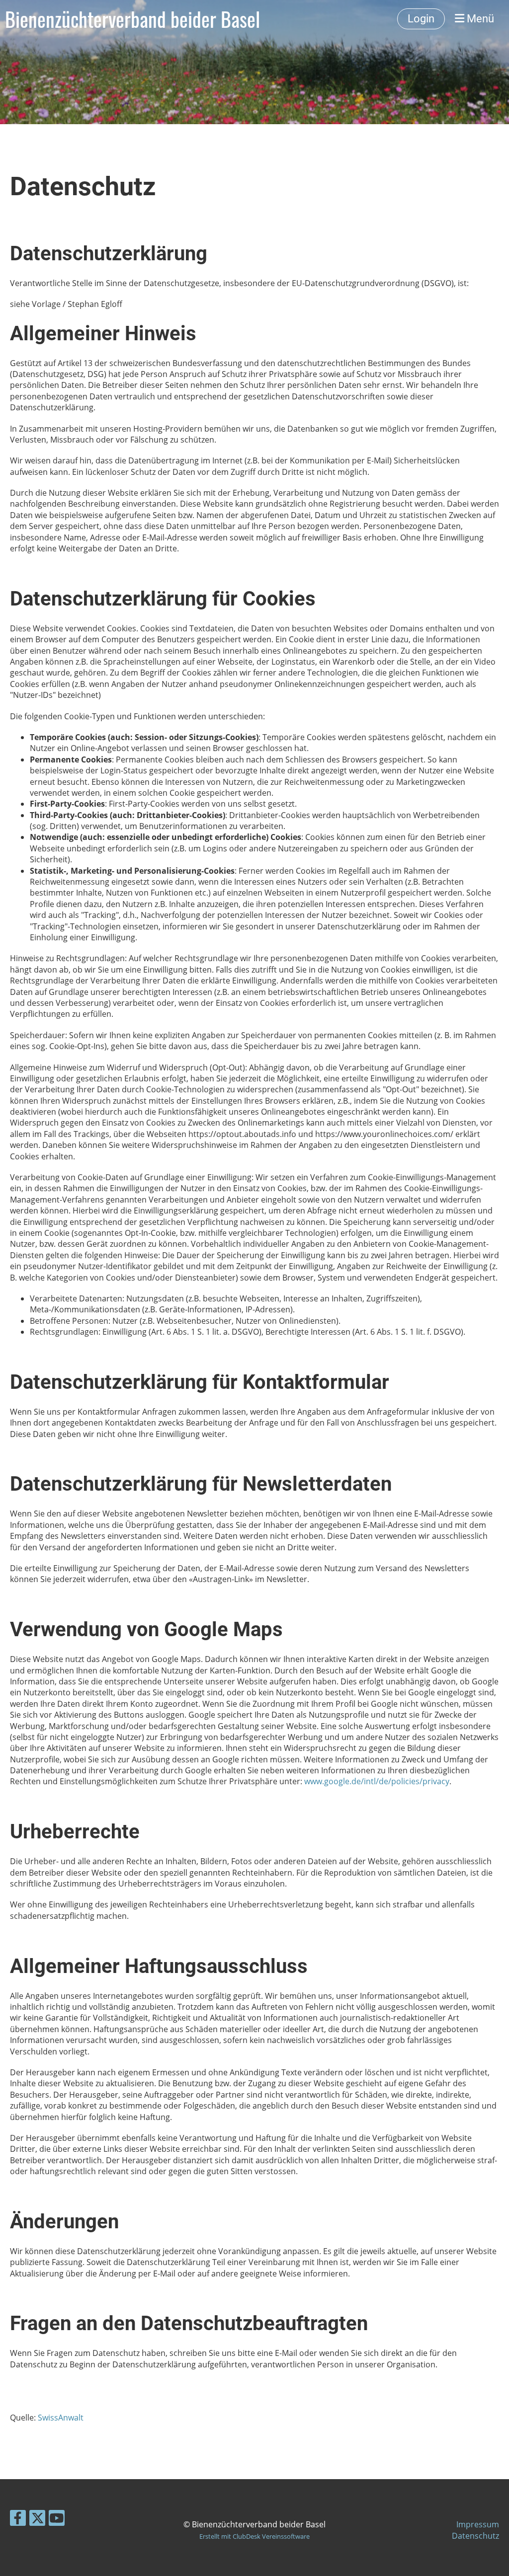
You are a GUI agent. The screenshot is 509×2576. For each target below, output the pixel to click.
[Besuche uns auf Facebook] (18, 2520)
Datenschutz (475, 2536)
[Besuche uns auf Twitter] (37, 2520)
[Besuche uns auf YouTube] (57, 2520)
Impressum (478, 2524)
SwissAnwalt (61, 2418)
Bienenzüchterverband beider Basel (132, 19)
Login (421, 19)
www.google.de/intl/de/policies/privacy (377, 1781)
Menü (479, 19)
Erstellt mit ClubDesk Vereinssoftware (254, 2536)
